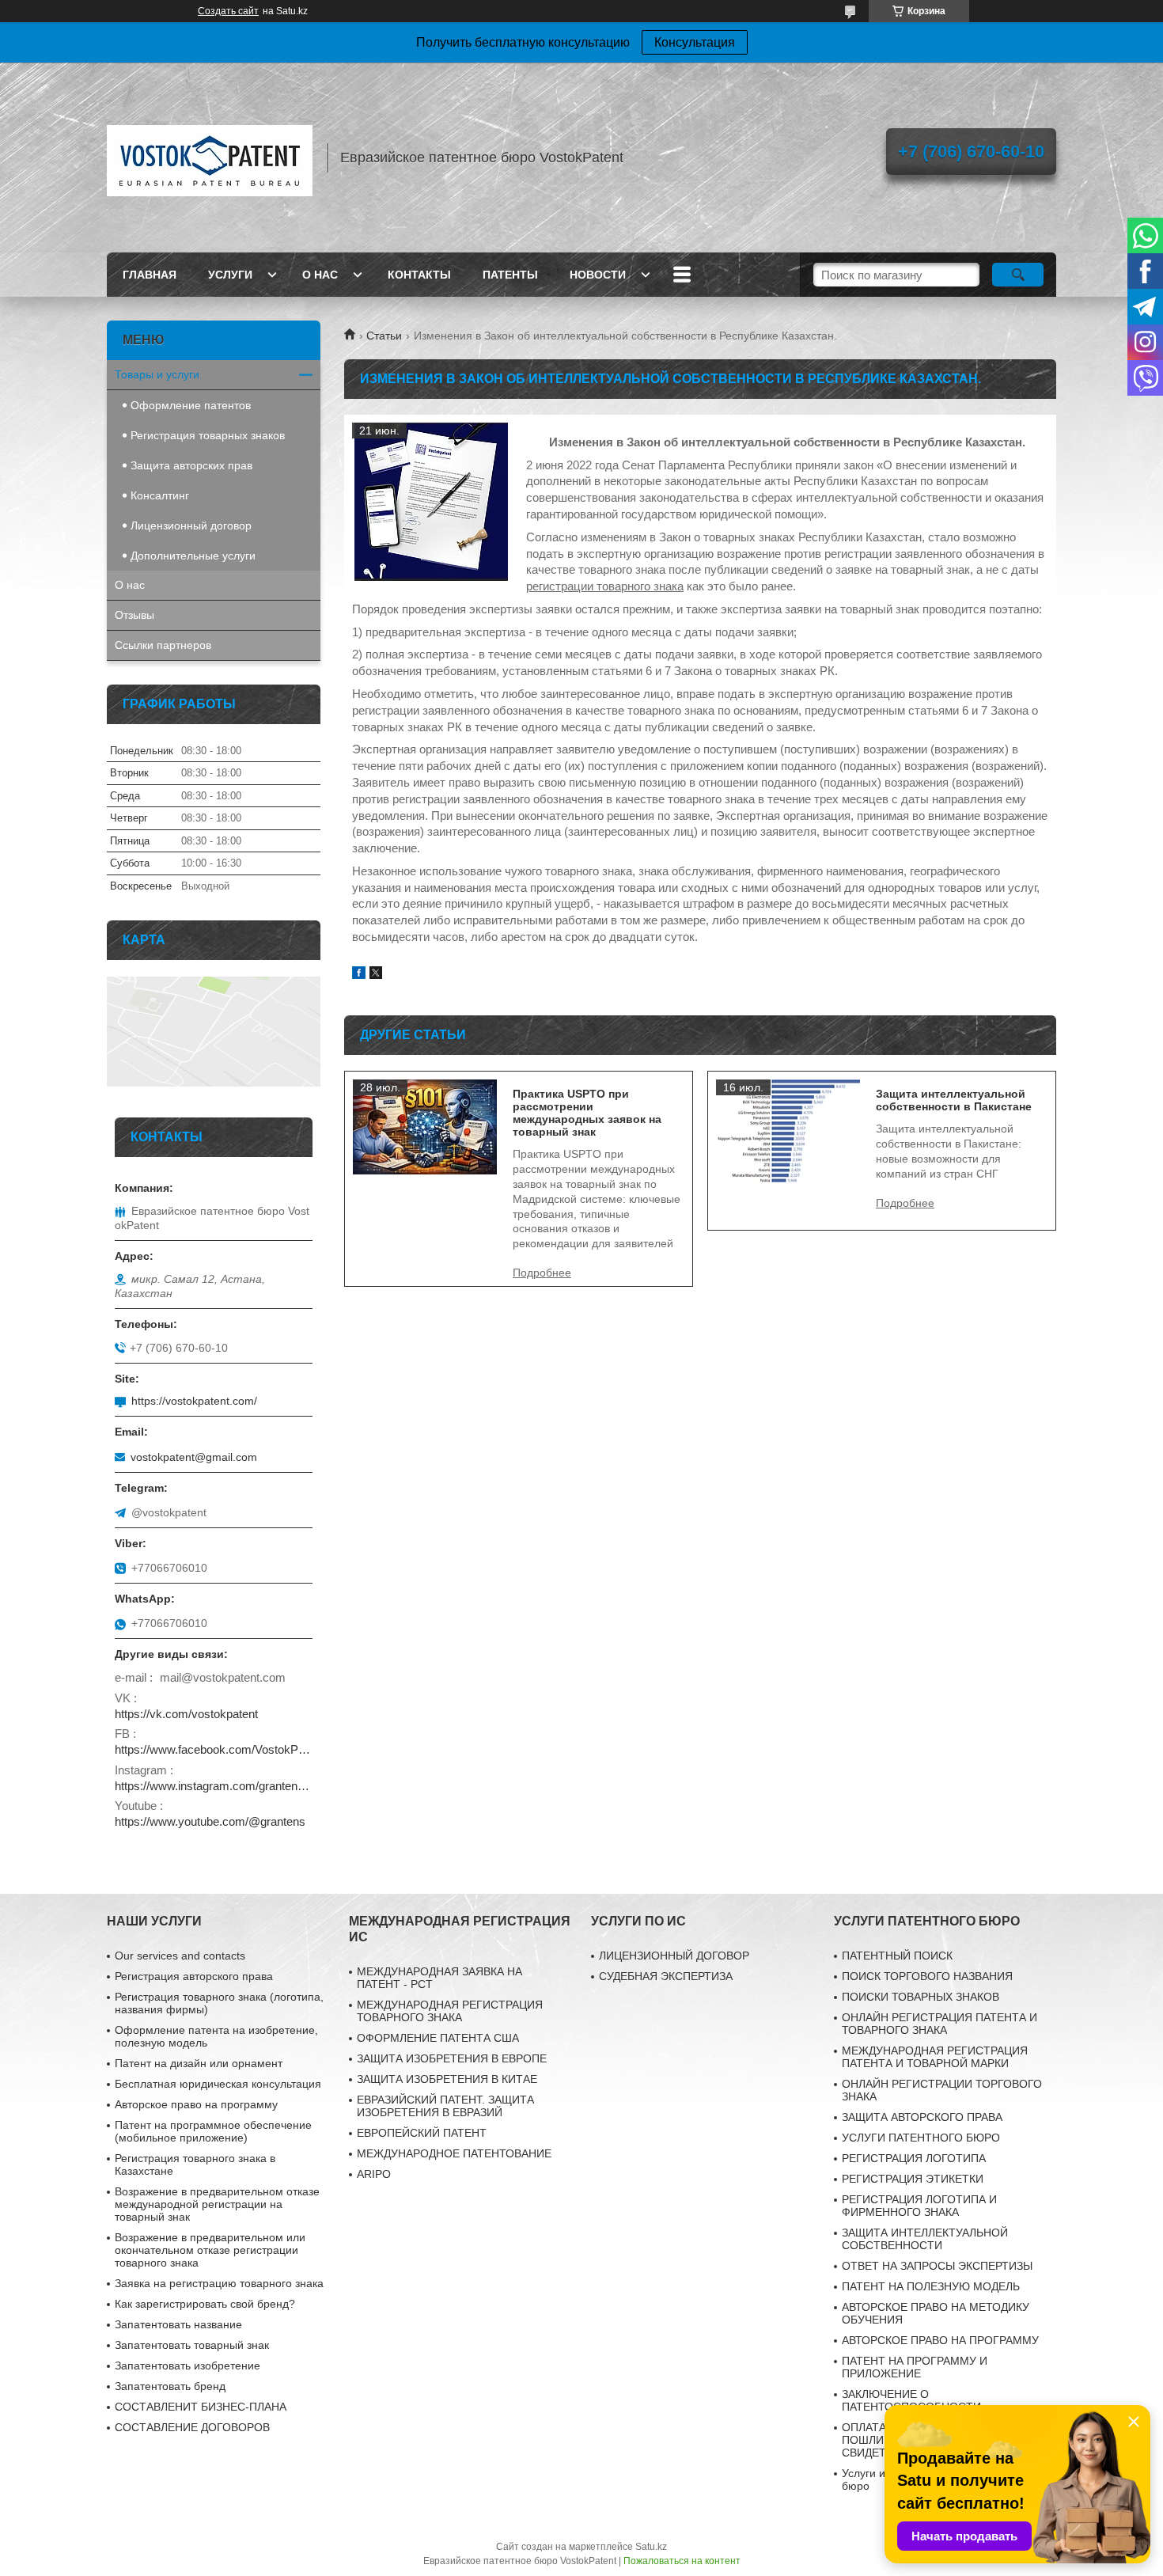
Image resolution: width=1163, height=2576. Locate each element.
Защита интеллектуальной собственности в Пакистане (954, 1100)
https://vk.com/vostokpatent (186, 1714)
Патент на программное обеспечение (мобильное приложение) (213, 2131)
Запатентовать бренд (170, 2386)
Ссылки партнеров (163, 645)
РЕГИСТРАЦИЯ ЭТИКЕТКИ (913, 2179)
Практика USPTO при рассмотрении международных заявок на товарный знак (587, 1113)
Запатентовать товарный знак (192, 2345)
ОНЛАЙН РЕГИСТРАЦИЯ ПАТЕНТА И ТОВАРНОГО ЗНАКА (939, 2024)
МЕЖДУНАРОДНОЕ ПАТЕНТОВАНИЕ (454, 2153)
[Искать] (1018, 275)
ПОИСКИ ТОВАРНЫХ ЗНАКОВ (921, 1997)
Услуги (230, 275)
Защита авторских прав (191, 465)
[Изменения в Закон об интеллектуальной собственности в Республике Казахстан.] (431, 502)
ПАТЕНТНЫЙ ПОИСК (897, 1956)
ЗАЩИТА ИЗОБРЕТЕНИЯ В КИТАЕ (447, 2079)
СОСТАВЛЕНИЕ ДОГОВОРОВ (192, 2427)
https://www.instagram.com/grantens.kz (214, 1786)
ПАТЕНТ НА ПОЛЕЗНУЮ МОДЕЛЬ (931, 2286)
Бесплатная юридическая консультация (218, 2084)
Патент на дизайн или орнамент (199, 2063)
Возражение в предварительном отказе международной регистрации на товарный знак (217, 2204)
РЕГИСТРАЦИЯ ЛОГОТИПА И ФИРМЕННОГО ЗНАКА (919, 2206)
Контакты (419, 275)
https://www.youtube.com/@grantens (210, 1821)
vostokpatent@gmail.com (194, 1457)
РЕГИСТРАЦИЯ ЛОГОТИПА (914, 2158)
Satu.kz (651, 2547)
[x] (376, 975)
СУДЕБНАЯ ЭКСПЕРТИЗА (666, 1976)
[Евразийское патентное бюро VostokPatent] (210, 157)
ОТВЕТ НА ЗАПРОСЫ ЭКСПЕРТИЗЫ (937, 2266)
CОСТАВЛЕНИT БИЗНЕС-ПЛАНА (201, 2407)
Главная (150, 275)
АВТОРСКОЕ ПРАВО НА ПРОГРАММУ (940, 2340)
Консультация (695, 42)
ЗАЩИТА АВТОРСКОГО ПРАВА (922, 2117)
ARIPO (374, 2174)
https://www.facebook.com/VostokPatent (214, 1749)
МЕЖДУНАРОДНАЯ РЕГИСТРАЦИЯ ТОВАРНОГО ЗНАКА (450, 2011)
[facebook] (359, 975)
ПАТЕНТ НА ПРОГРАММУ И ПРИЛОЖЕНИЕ (915, 2367)
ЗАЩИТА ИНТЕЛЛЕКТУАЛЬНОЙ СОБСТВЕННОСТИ (925, 2239)
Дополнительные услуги (193, 556)
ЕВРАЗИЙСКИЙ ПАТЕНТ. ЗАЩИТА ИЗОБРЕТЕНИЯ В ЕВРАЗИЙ (445, 2106)
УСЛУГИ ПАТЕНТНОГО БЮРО (921, 2138)
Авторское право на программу (196, 2104)
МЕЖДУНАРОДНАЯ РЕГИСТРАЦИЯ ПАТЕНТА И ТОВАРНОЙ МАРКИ (935, 2057)
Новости (598, 275)
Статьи (384, 336)
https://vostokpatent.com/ (194, 1401)
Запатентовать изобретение (188, 2365)
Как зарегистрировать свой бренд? (205, 2304)
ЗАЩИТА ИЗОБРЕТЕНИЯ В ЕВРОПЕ (452, 2058)
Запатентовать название (178, 2324)
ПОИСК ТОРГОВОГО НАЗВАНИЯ (927, 1976)
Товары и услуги (157, 374)
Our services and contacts (180, 1956)
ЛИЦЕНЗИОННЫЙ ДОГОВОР (674, 1956)
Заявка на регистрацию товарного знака (219, 2283)
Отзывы (134, 615)
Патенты (510, 275)
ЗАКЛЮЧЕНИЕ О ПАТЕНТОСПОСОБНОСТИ (911, 2400)
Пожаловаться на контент (682, 2561)
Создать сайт (228, 11)
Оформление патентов (191, 405)
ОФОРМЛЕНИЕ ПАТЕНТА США (438, 2038)
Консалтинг (160, 495)
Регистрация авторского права (194, 1976)
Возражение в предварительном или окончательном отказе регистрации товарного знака (210, 2250)
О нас (320, 275)
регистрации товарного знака (605, 586)
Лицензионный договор (191, 525)
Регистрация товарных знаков (208, 435)
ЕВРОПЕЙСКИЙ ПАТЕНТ (422, 2133)
